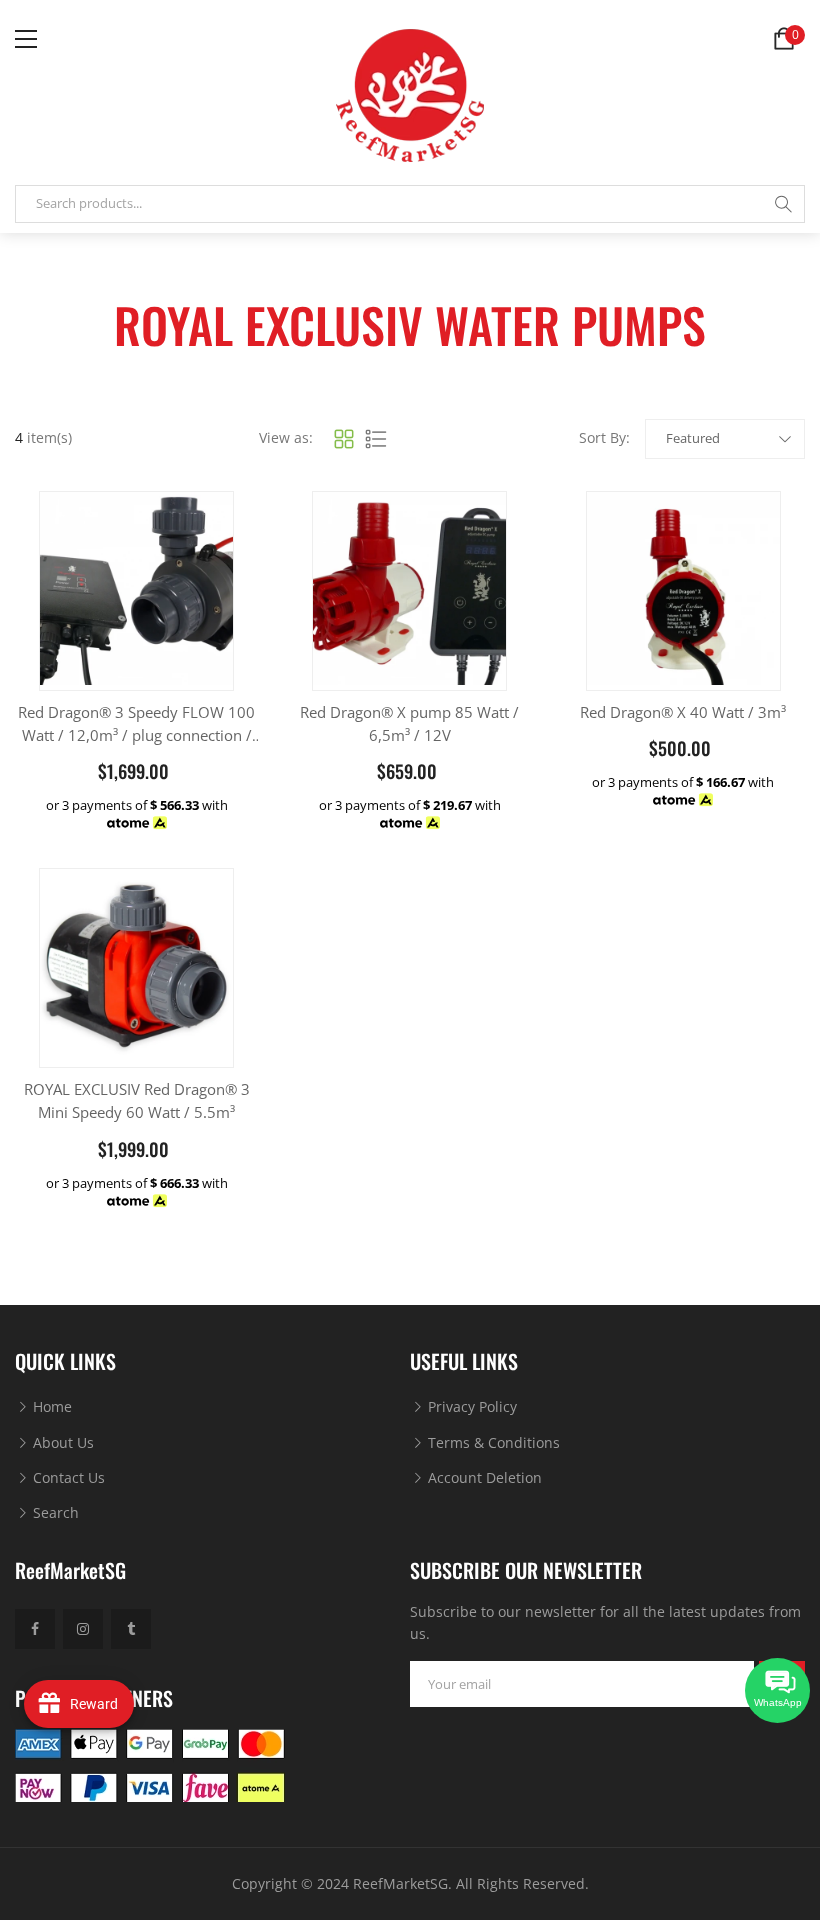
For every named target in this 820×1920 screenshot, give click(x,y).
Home (50, 1406)
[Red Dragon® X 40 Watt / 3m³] (683, 588)
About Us (61, 1442)
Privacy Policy (470, 1406)
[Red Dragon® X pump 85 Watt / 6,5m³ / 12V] (409, 588)
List (376, 439)
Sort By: (604, 437)
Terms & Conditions (492, 1442)
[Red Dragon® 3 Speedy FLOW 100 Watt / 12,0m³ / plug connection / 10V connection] (136, 588)
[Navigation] (26, 39)
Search (54, 1512)
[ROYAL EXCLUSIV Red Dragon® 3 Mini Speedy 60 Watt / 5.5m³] (136, 965)
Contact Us (67, 1477)
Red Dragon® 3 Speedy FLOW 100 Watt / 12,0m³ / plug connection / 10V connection (136, 735)
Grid (344, 439)
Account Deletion (483, 1477)
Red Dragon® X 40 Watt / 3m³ (683, 712)
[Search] (783, 204)
